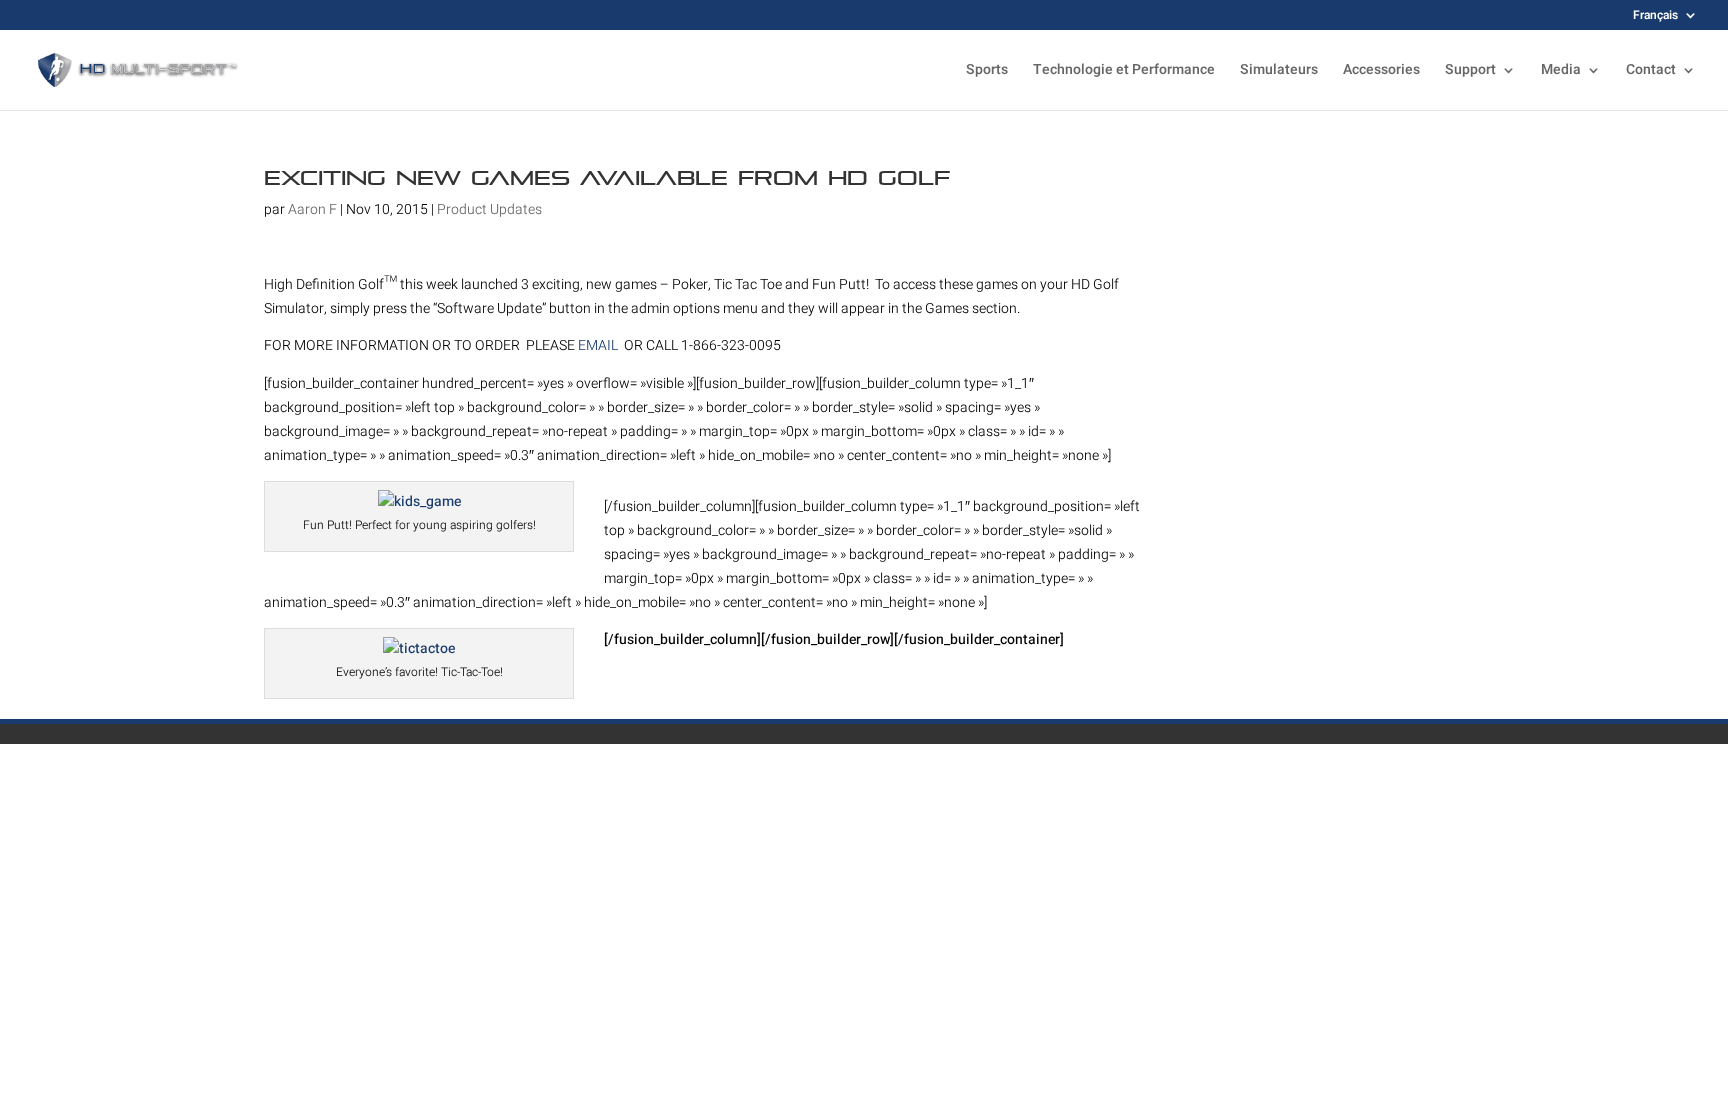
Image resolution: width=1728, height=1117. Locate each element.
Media (1561, 71)
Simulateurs (1279, 71)
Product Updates (489, 209)
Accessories (1381, 71)
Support (1470, 71)
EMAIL (599, 345)
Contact (1651, 71)
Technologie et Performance (1124, 71)
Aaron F (312, 209)
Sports (987, 71)
